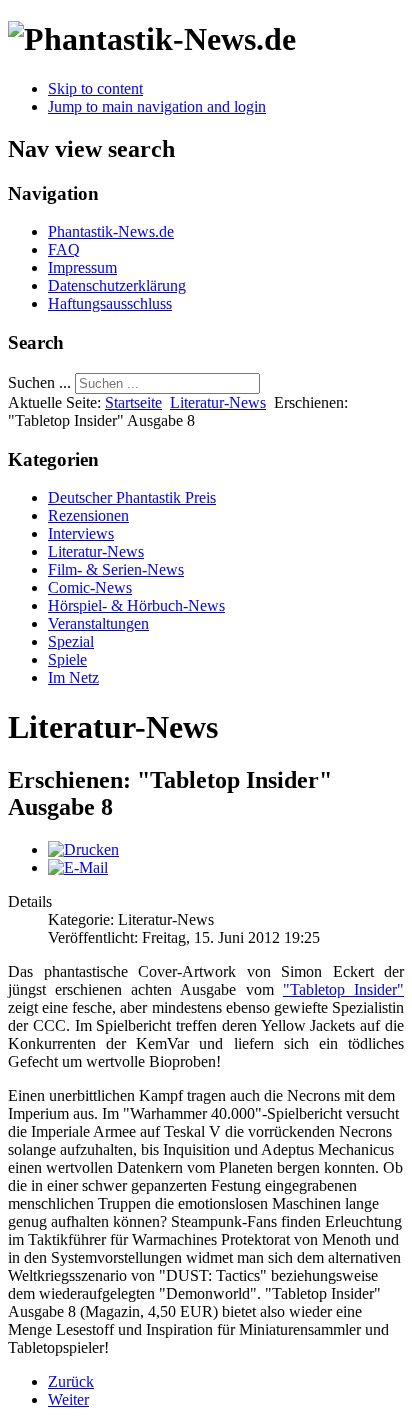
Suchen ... (39, 382)
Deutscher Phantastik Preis (132, 497)
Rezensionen (88, 515)
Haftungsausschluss (110, 303)
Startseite (133, 402)
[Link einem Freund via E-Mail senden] (78, 867)
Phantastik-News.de (111, 231)
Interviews (81, 533)
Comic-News (90, 587)
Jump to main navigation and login (157, 106)
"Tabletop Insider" (343, 989)
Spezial (71, 641)
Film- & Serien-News (116, 569)
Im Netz (73, 677)
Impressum (82, 267)
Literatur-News (218, 402)
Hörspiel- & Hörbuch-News (136, 605)
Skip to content (95, 88)
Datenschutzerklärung (117, 285)
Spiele (67, 659)
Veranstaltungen (98, 623)
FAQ (64, 249)
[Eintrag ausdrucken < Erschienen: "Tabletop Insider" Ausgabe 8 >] (83, 849)
